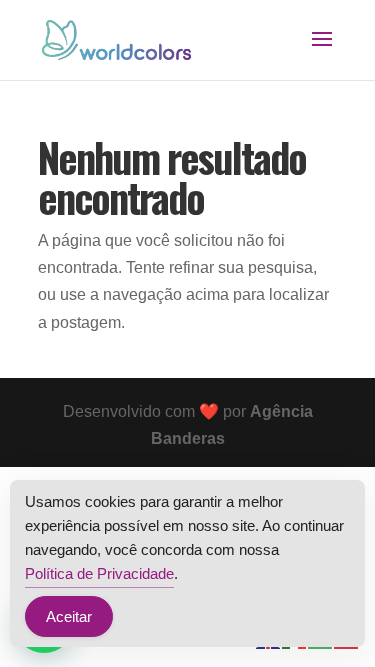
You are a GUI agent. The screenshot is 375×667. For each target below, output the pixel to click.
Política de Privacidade (99, 573)
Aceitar (69, 616)
